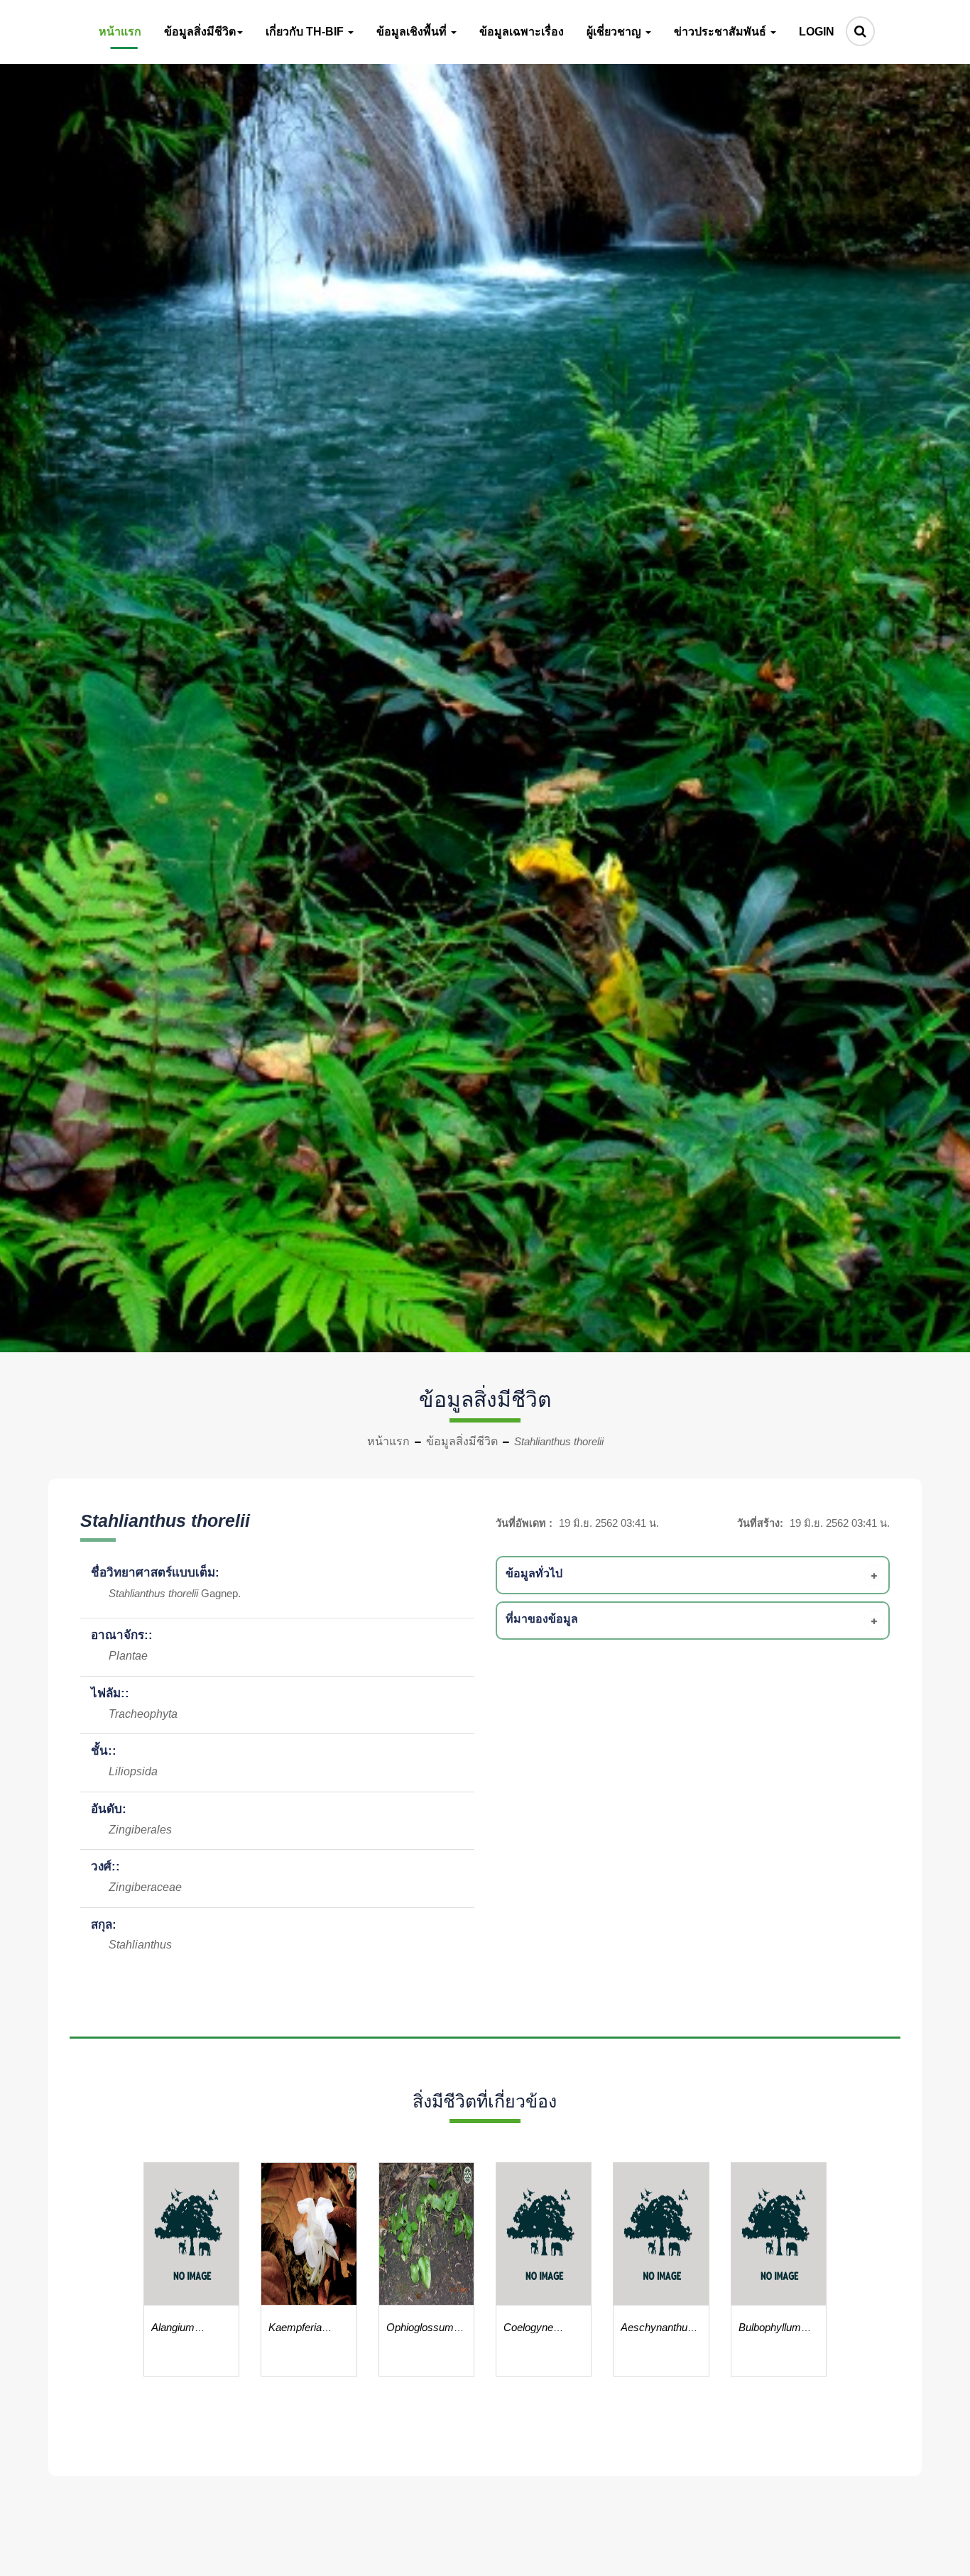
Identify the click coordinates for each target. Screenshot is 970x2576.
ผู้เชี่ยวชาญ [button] (615, 32)
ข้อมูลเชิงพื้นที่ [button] (413, 32)
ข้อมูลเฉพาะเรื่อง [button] (522, 32)
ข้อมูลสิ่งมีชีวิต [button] (200, 32)
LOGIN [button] (817, 32)
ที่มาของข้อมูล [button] (542, 1619)
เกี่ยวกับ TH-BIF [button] (306, 32)
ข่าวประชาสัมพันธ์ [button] (721, 32)
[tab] (695, 1575)
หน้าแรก (388, 1441)
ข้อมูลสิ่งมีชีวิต (462, 1441)
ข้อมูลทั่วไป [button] (534, 1573)
